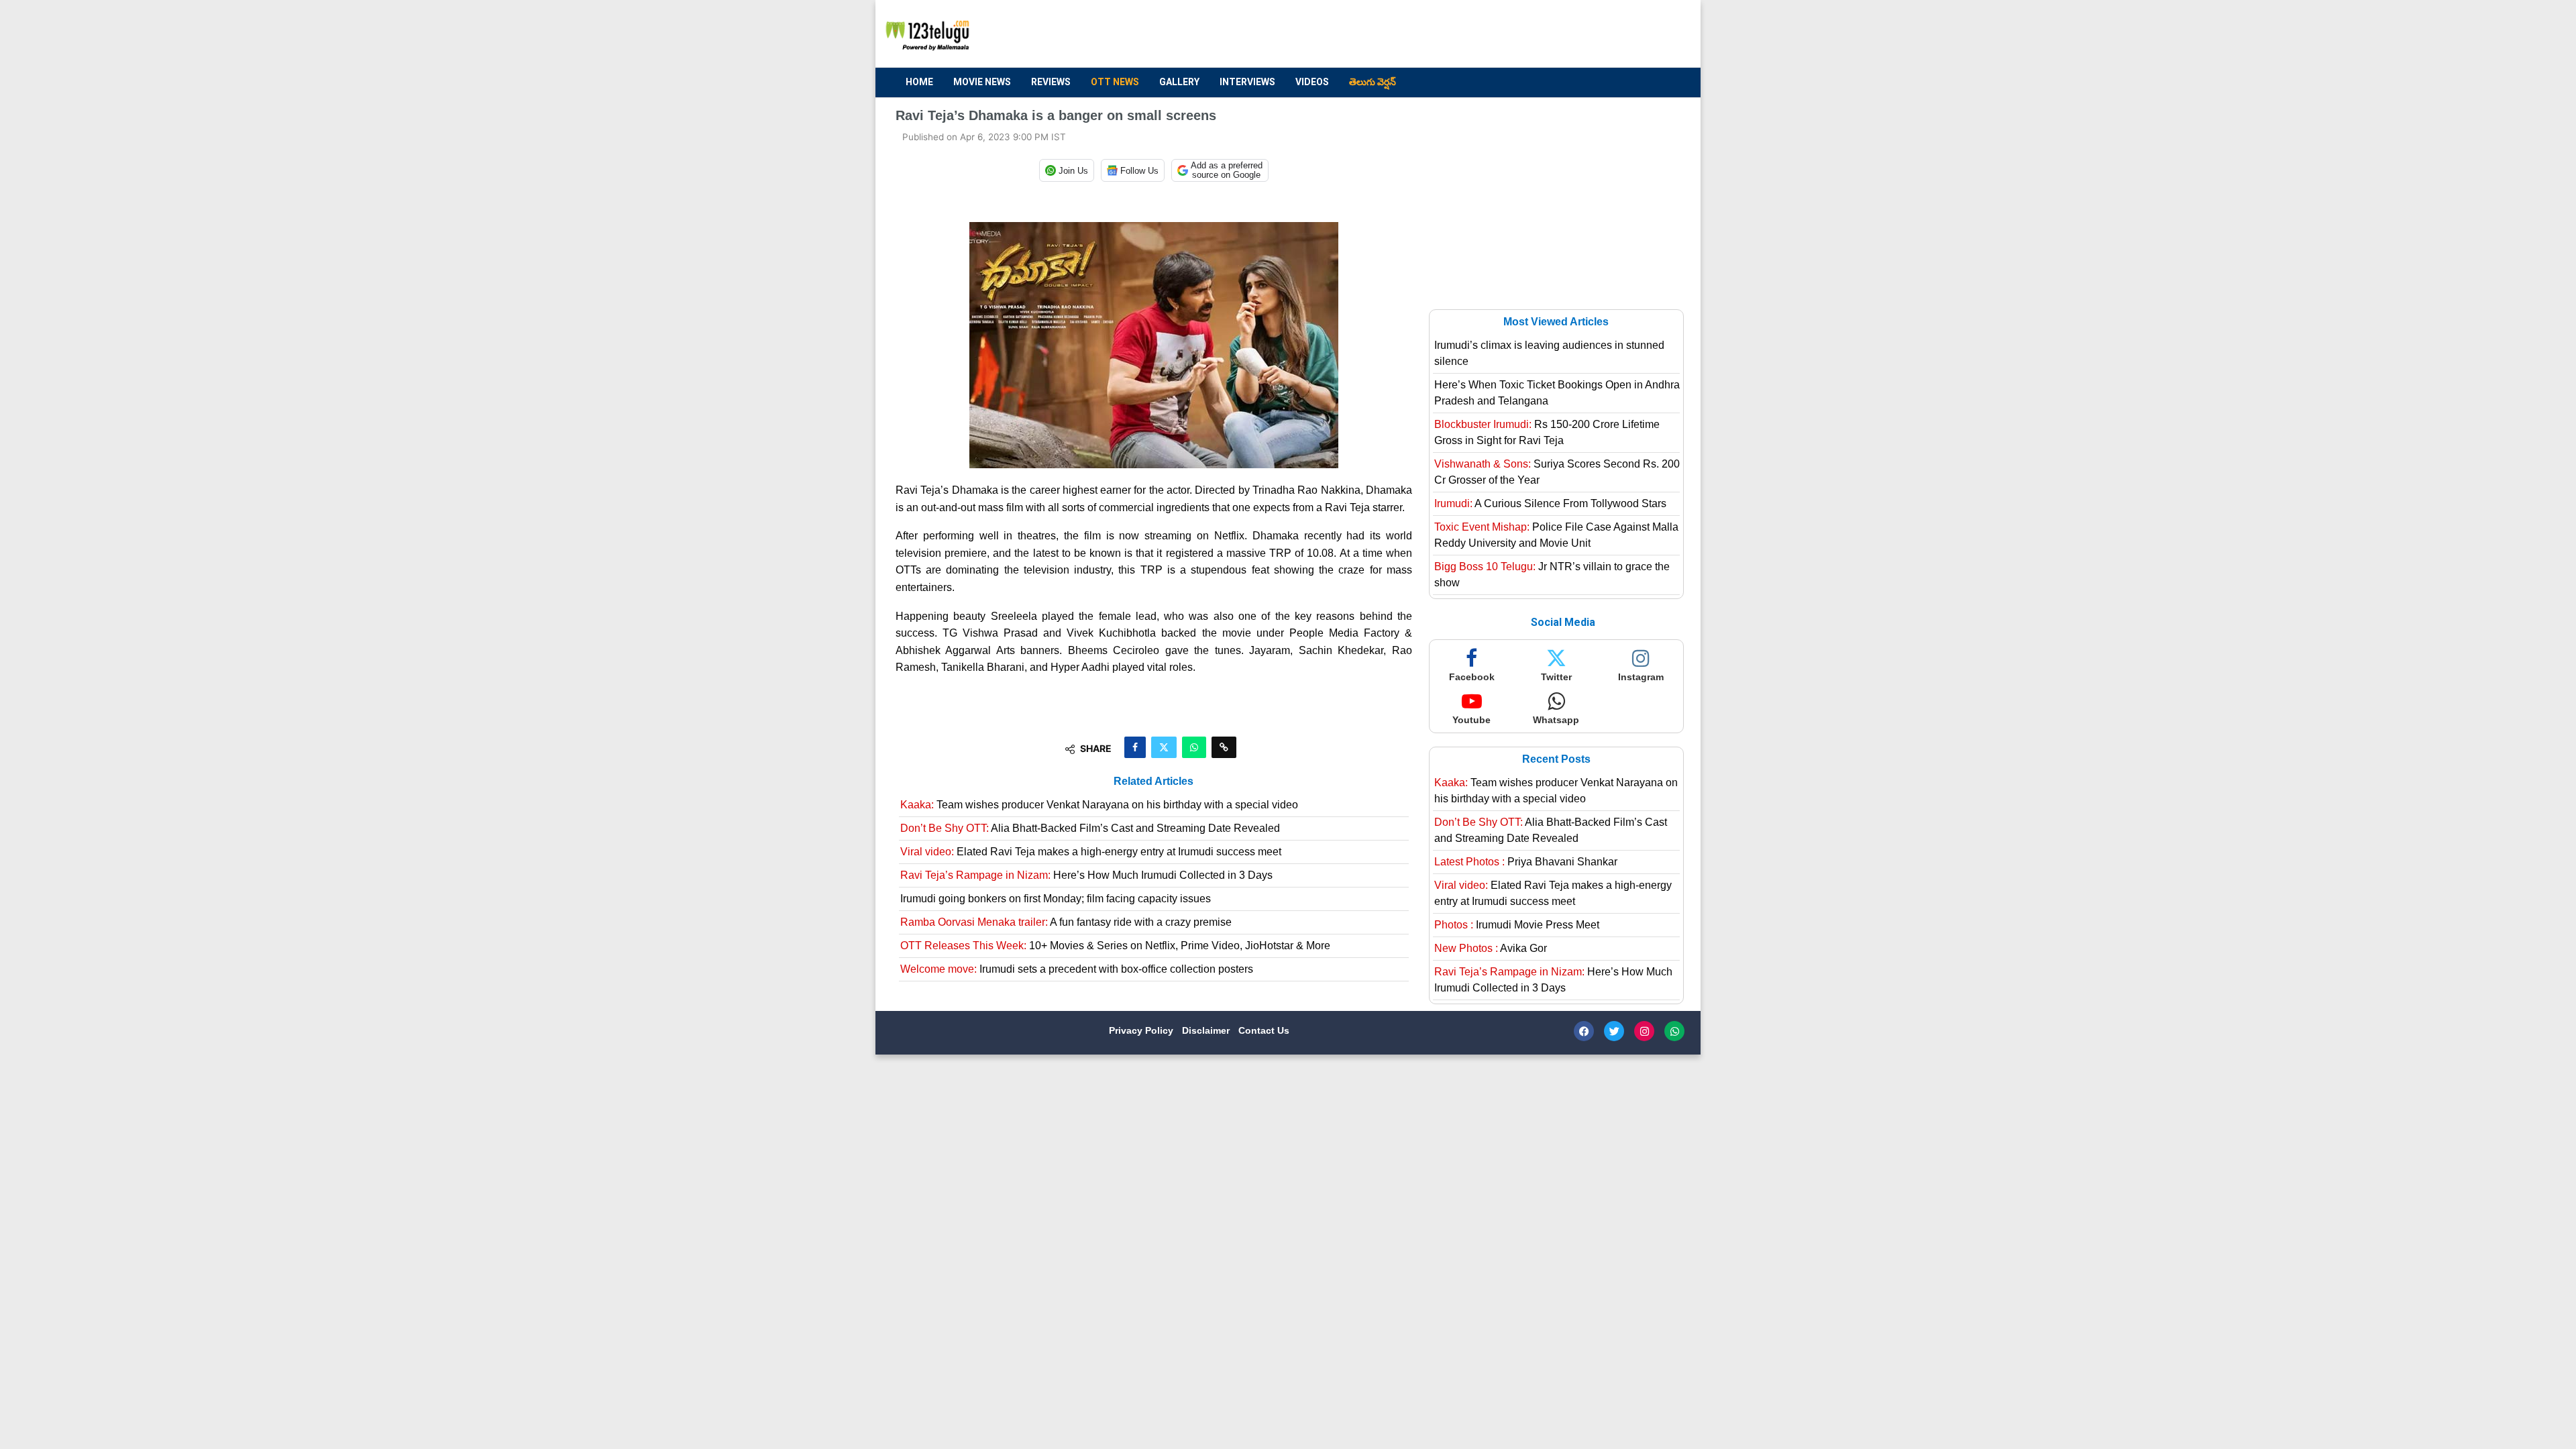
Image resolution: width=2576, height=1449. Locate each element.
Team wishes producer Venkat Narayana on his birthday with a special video (1099, 805)
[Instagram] (1644, 1031)
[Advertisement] (1436, 34)
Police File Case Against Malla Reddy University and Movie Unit (1556, 535)
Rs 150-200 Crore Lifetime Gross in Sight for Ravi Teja (1547, 432)
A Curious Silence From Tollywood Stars (1550, 503)
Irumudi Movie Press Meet (1517, 925)
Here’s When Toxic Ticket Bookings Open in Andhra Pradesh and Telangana (1557, 393)
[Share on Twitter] (1164, 747)
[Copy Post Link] (1224, 747)
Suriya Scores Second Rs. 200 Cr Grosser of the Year (1557, 472)
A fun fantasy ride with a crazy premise (1066, 922)
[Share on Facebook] (1135, 747)
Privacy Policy (1142, 1030)
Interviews (1247, 82)
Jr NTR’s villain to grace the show (1552, 575)
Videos (1312, 82)
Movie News (982, 82)
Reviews (1051, 82)
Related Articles (1153, 781)
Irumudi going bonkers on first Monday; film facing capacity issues (1056, 899)
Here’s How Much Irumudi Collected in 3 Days (1086, 875)
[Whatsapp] (1674, 1031)
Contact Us (1264, 1030)
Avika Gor (1491, 948)
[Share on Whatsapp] (1194, 747)
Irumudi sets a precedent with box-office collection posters (1077, 969)
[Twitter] (1614, 1031)
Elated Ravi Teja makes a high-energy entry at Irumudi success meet (1091, 852)
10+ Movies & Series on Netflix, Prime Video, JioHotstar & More (1115, 946)
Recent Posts (1556, 759)
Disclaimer (1207, 1030)
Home (919, 82)
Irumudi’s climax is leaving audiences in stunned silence (1549, 353)
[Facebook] (1584, 1031)
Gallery (1179, 82)
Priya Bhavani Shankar (1526, 862)
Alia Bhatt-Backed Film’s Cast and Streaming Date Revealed (1090, 828)
